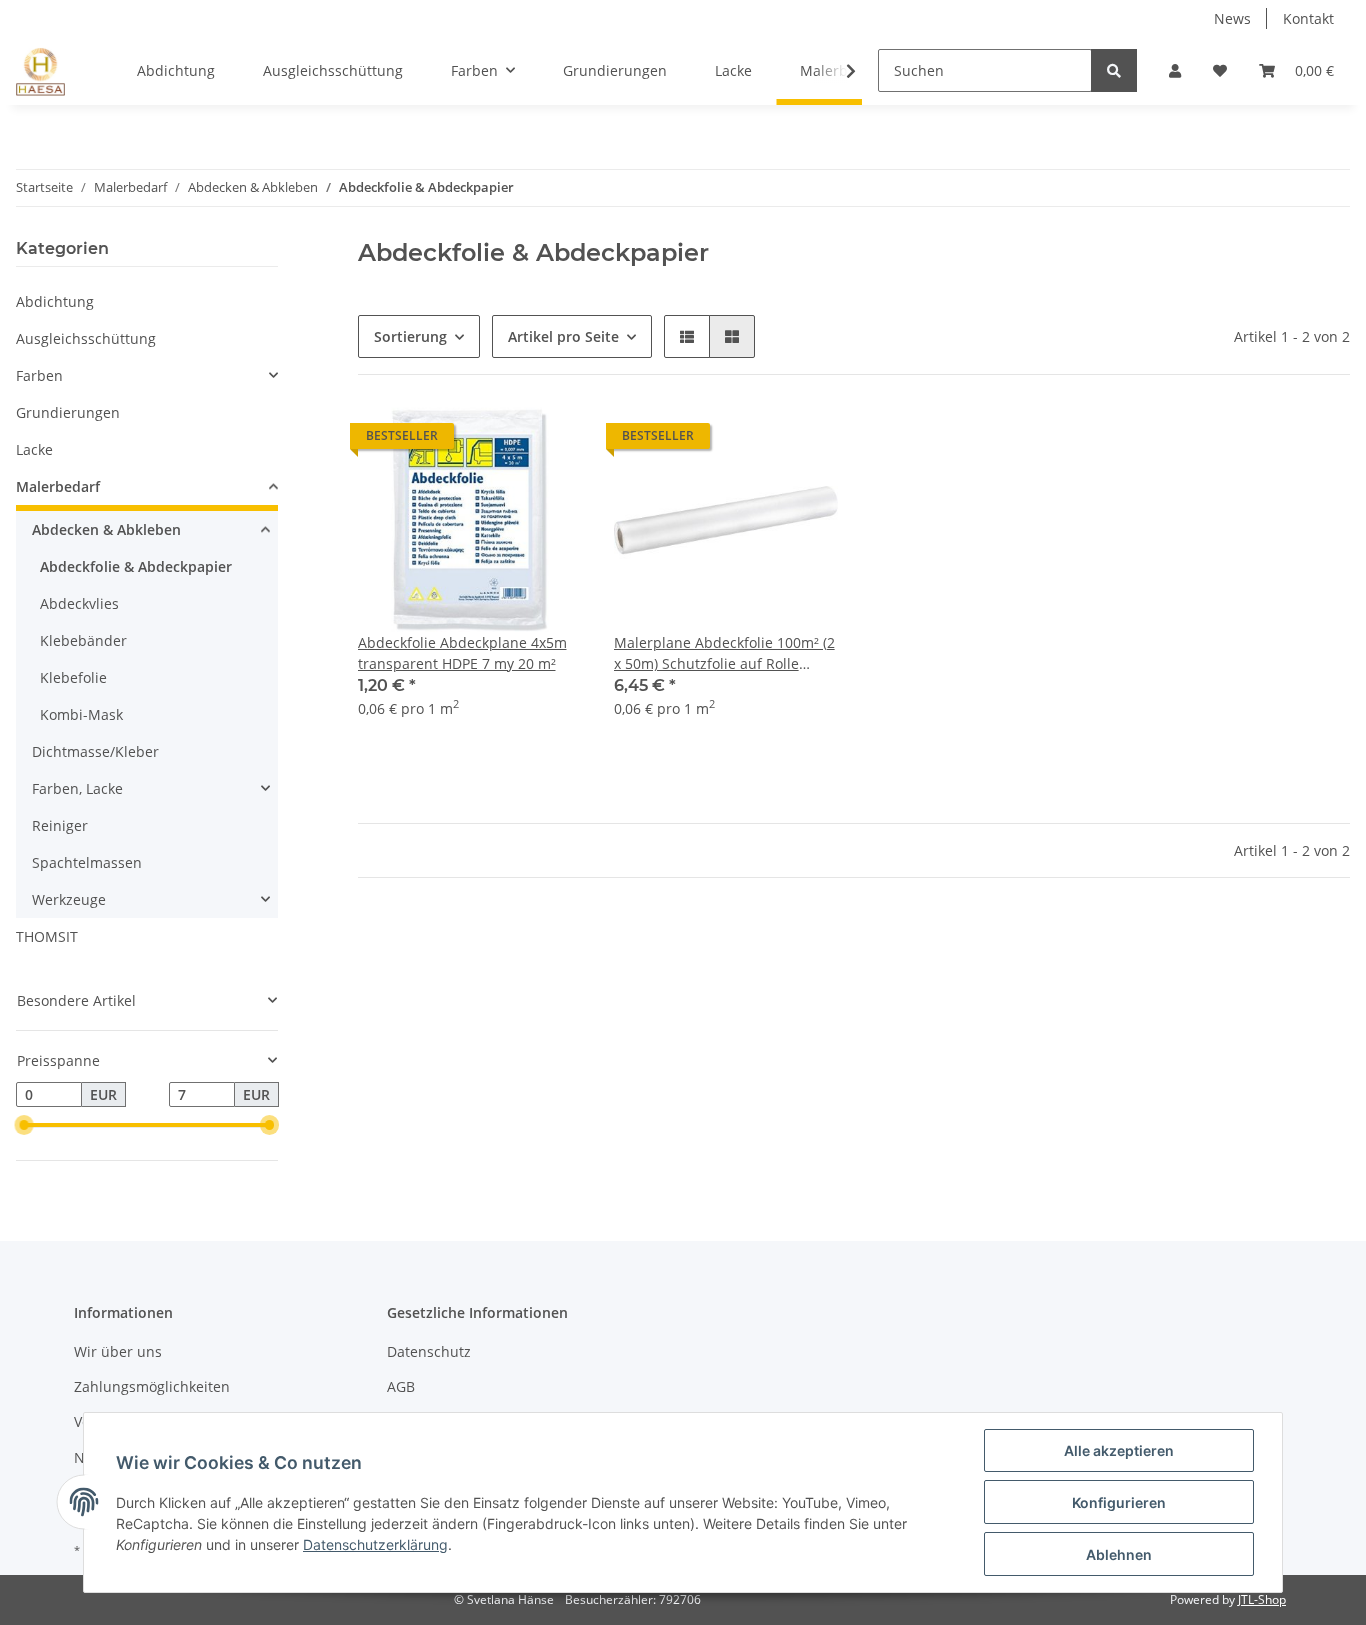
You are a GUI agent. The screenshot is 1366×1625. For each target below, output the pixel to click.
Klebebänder (83, 640)
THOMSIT (47, 936)
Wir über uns (118, 1351)
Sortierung (410, 336)
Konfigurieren (1119, 1502)
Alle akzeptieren (1119, 1450)
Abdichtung (55, 301)
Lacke (34, 449)
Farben (39, 375)
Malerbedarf (58, 486)
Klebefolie (73, 677)
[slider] (24, 1126)
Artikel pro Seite (563, 336)
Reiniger (60, 825)
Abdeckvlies (79, 603)
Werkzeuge (69, 899)
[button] (1175, 70)
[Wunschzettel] (1220, 70)
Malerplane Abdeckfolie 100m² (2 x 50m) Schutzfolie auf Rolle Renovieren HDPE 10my (724, 653)
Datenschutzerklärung (375, 1544)
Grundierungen (68, 412)
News (1232, 18)
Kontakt (1308, 18)
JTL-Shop (1262, 1599)
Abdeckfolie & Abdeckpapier (136, 566)
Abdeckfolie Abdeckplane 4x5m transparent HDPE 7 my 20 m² (462, 653)
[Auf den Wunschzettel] (548, 441)
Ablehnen (1119, 1554)
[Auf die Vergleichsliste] (496, 441)
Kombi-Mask (81, 714)
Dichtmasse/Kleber (95, 751)
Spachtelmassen (87, 862)
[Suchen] (1114, 70)
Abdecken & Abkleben (106, 529)
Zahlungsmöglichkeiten (152, 1386)
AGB (401, 1386)
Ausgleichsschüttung (86, 338)
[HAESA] (40, 71)
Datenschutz (429, 1351)
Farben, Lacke (77, 788)
